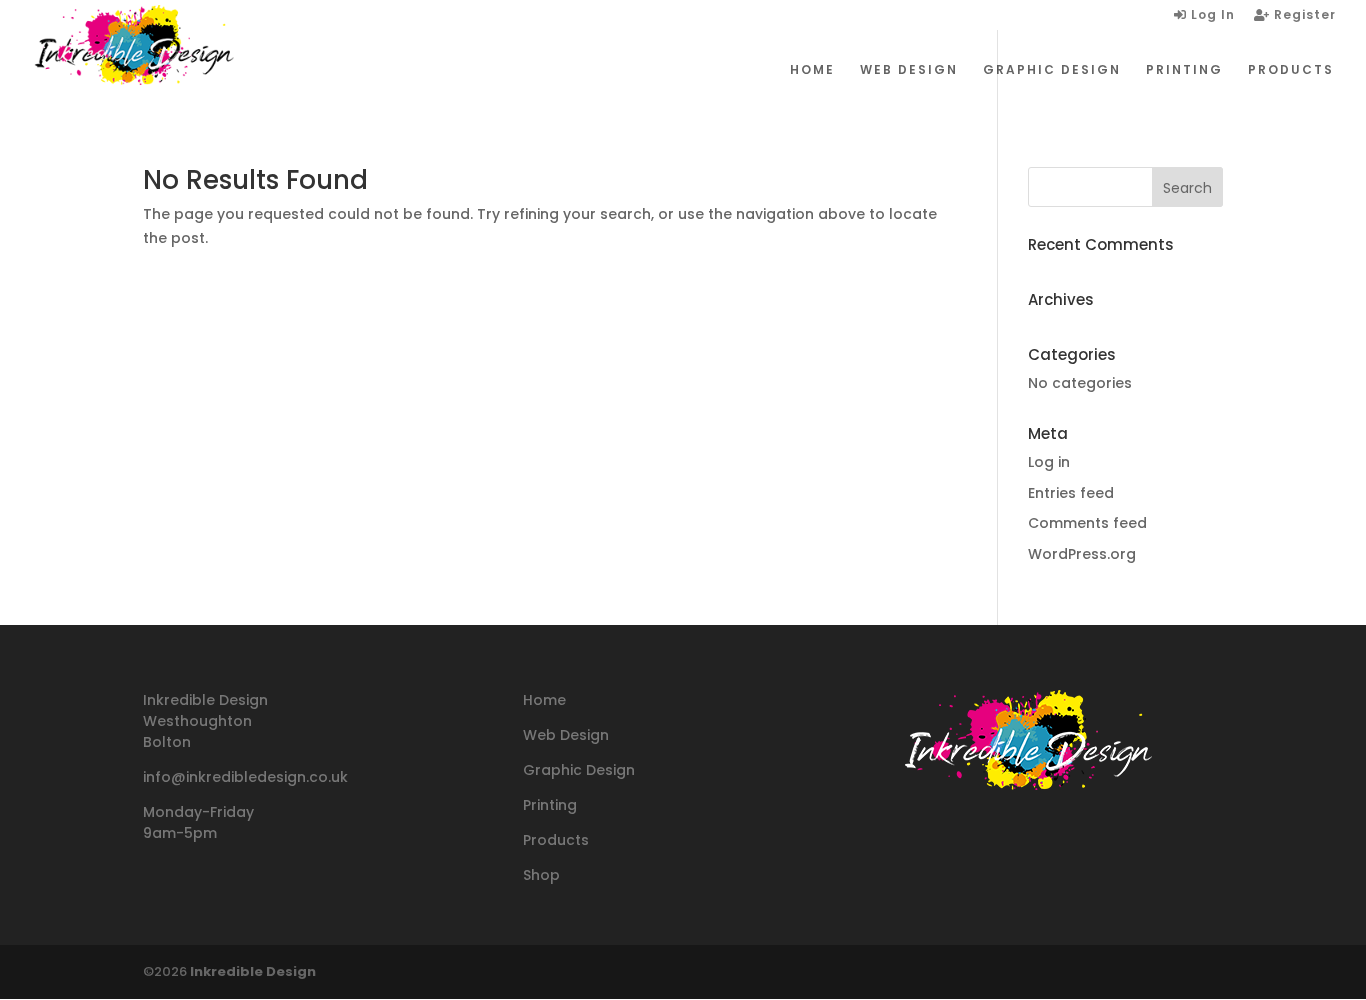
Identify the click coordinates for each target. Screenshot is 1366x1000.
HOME (812, 70)
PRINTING (1184, 70)
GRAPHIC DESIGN (1052, 70)
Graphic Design (579, 770)
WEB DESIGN (909, 70)
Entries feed (1071, 493)
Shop (541, 875)
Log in (1049, 462)
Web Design (566, 735)
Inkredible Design (253, 971)
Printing (550, 805)
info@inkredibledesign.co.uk (245, 777)
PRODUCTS (1291, 70)
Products (556, 840)
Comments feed (1087, 523)
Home (544, 700)
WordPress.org (1082, 554)
